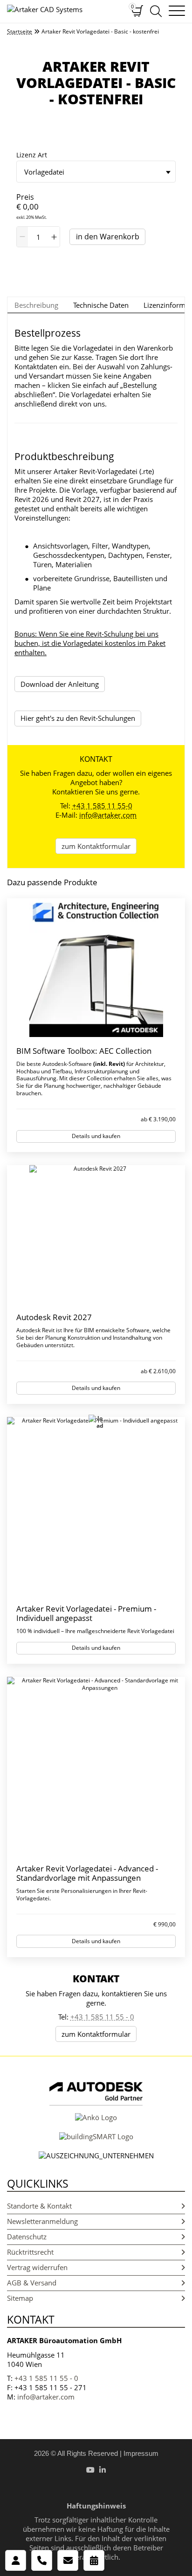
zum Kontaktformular (96, 846)
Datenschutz (27, 2237)
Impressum (141, 2453)
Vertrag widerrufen (37, 2267)
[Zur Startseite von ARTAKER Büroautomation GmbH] (62, 10)
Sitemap (20, 2298)
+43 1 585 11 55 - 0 (102, 2017)
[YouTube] (90, 2470)
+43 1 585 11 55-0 (102, 806)
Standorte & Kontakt (39, 2206)
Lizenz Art (32, 155)
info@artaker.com (108, 815)
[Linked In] (103, 2470)
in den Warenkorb (108, 237)
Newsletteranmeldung (42, 2221)
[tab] (36, 305)
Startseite (20, 32)
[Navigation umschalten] (177, 11)
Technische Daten (101, 305)
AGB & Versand (32, 2283)
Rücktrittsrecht (30, 2252)
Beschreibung (36, 305)
